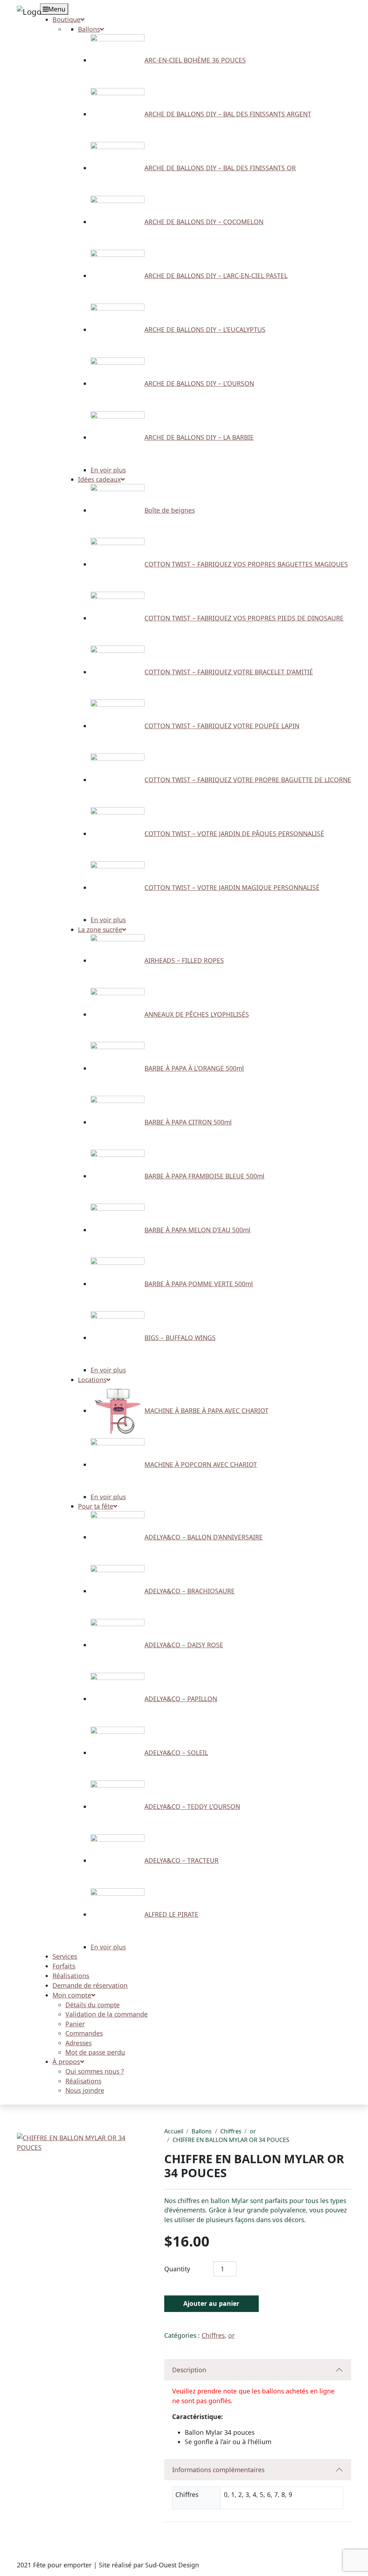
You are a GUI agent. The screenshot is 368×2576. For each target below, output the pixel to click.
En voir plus (108, 470)
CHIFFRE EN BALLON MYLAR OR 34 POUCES (231, 2140)
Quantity (177, 2269)
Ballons (202, 2131)
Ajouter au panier (211, 2303)
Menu (57, 9)
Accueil (174, 2131)
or (253, 2131)
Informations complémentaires (218, 2470)
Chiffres (231, 2131)
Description (189, 2370)
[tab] (258, 2370)
